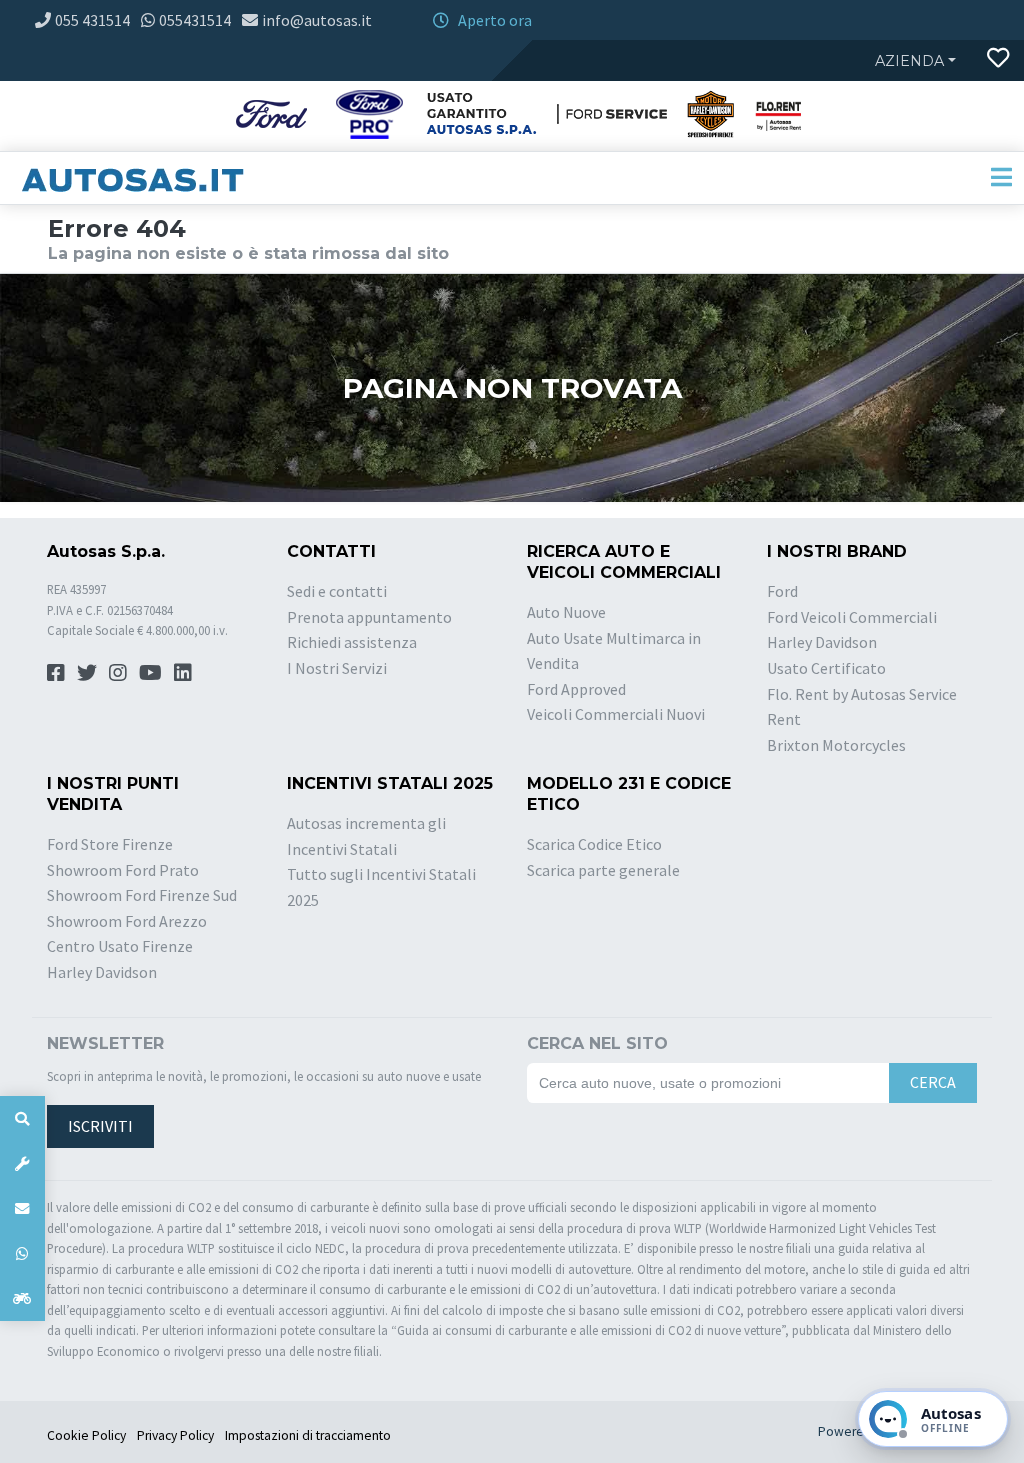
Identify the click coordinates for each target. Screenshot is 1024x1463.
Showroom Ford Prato (123, 870)
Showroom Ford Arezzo (127, 921)
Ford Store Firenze (110, 844)
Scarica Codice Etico (594, 844)
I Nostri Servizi (337, 668)
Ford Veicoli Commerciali (852, 617)
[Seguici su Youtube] (150, 672)
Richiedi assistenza (352, 642)
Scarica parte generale (603, 870)
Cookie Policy (86, 1435)
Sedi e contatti (337, 591)
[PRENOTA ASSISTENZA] (22, 1163)
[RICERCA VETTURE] (22, 1118)
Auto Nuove (566, 612)
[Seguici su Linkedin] (183, 672)
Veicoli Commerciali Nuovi (616, 714)
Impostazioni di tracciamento (308, 1435)
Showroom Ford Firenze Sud (142, 895)
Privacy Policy (175, 1435)
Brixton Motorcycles (836, 745)
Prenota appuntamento (369, 617)
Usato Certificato (826, 668)
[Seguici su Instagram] (118, 672)
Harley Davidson (822, 642)
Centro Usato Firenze (120, 946)
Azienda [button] (909, 61)
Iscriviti (100, 1126)
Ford (782, 591)
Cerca (933, 1082)
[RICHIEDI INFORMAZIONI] (22, 1208)
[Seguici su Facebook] (56, 672)
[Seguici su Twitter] (87, 672)
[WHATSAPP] (22, 1253)
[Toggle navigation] (1001, 178)
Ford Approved (576, 689)
